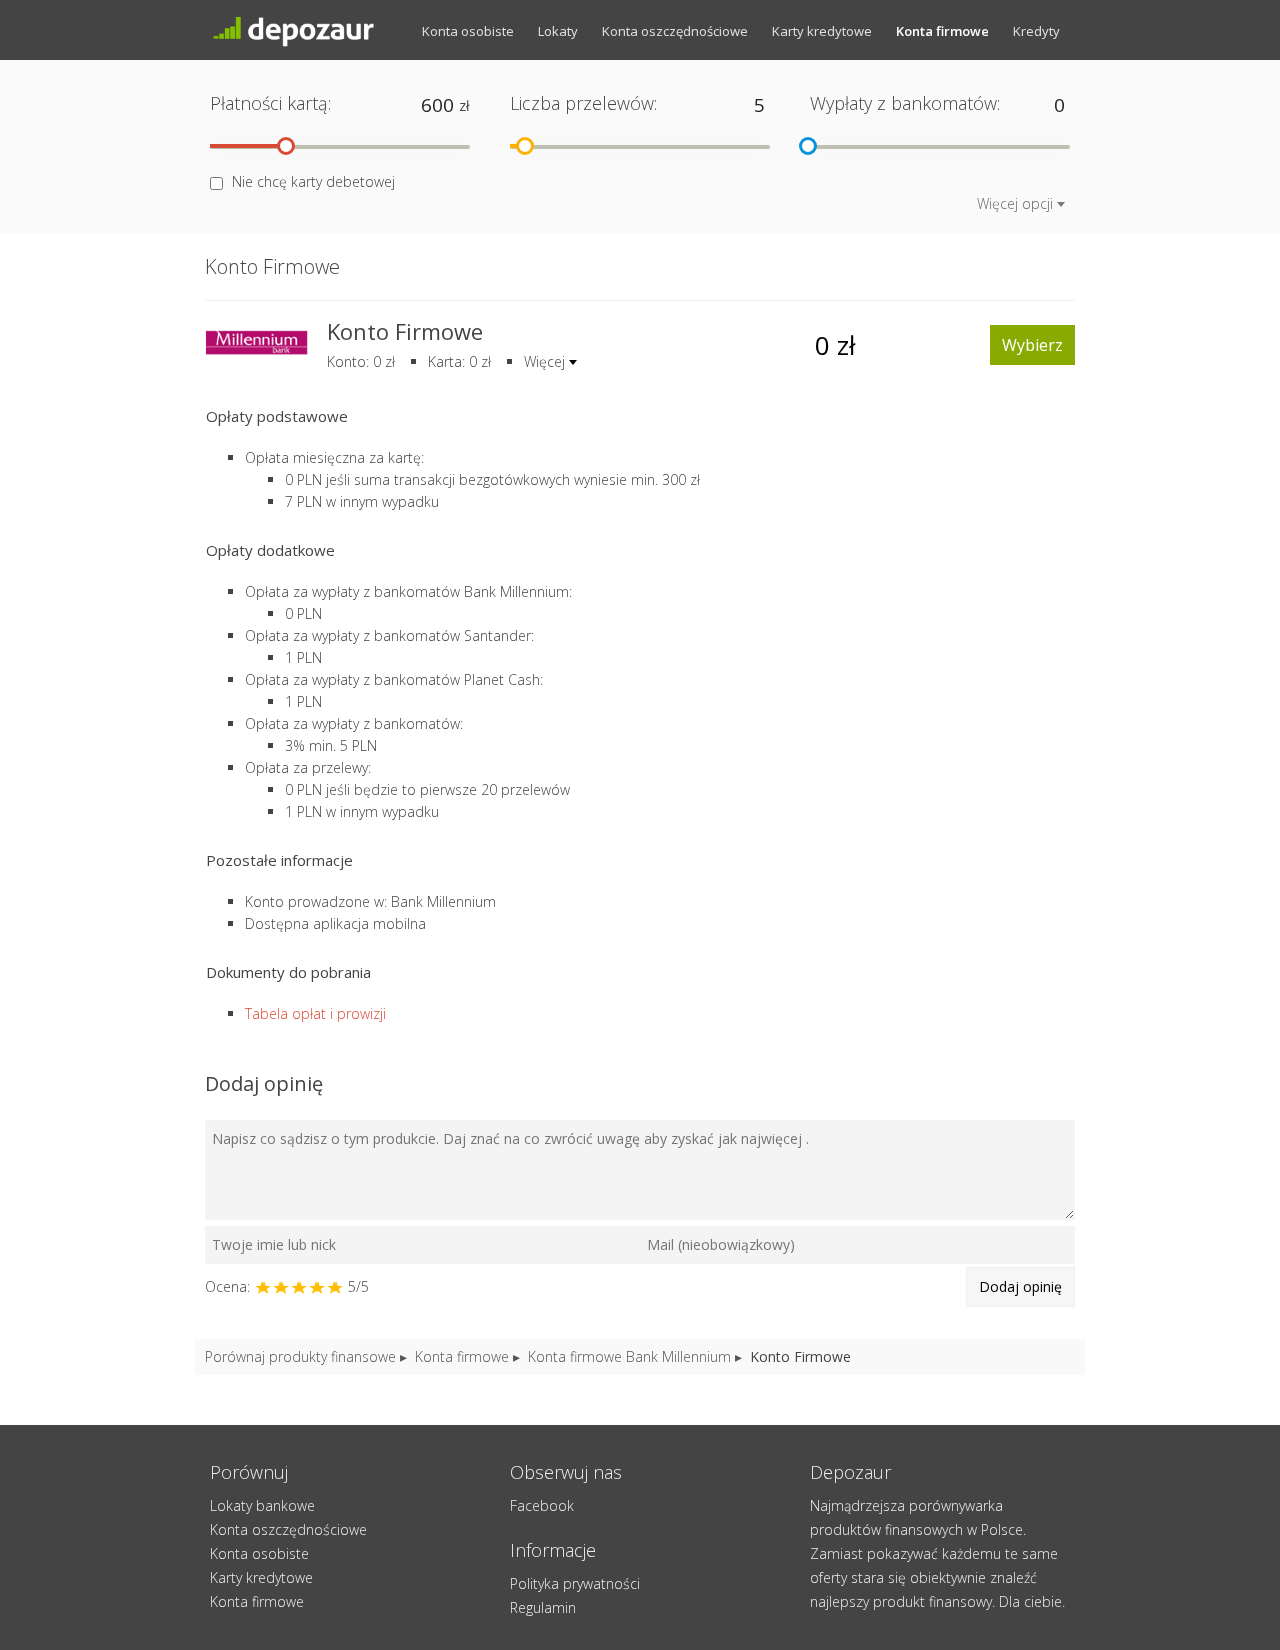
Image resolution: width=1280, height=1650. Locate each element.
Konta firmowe (942, 31)
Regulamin (543, 1607)
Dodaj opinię (1020, 1286)
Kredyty (1036, 31)
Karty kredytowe (822, 31)
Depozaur (310, 30)
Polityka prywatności (575, 1583)
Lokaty (558, 31)
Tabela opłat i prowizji (315, 1013)
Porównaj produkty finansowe (300, 1356)
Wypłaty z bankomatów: (905, 103)
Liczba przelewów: (583, 103)
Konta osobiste (468, 31)
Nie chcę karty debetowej (313, 181)
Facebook (542, 1505)
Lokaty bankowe (262, 1505)
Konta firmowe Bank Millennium (629, 1356)
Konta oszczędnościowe (675, 31)
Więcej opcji (1015, 203)
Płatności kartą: (270, 103)
